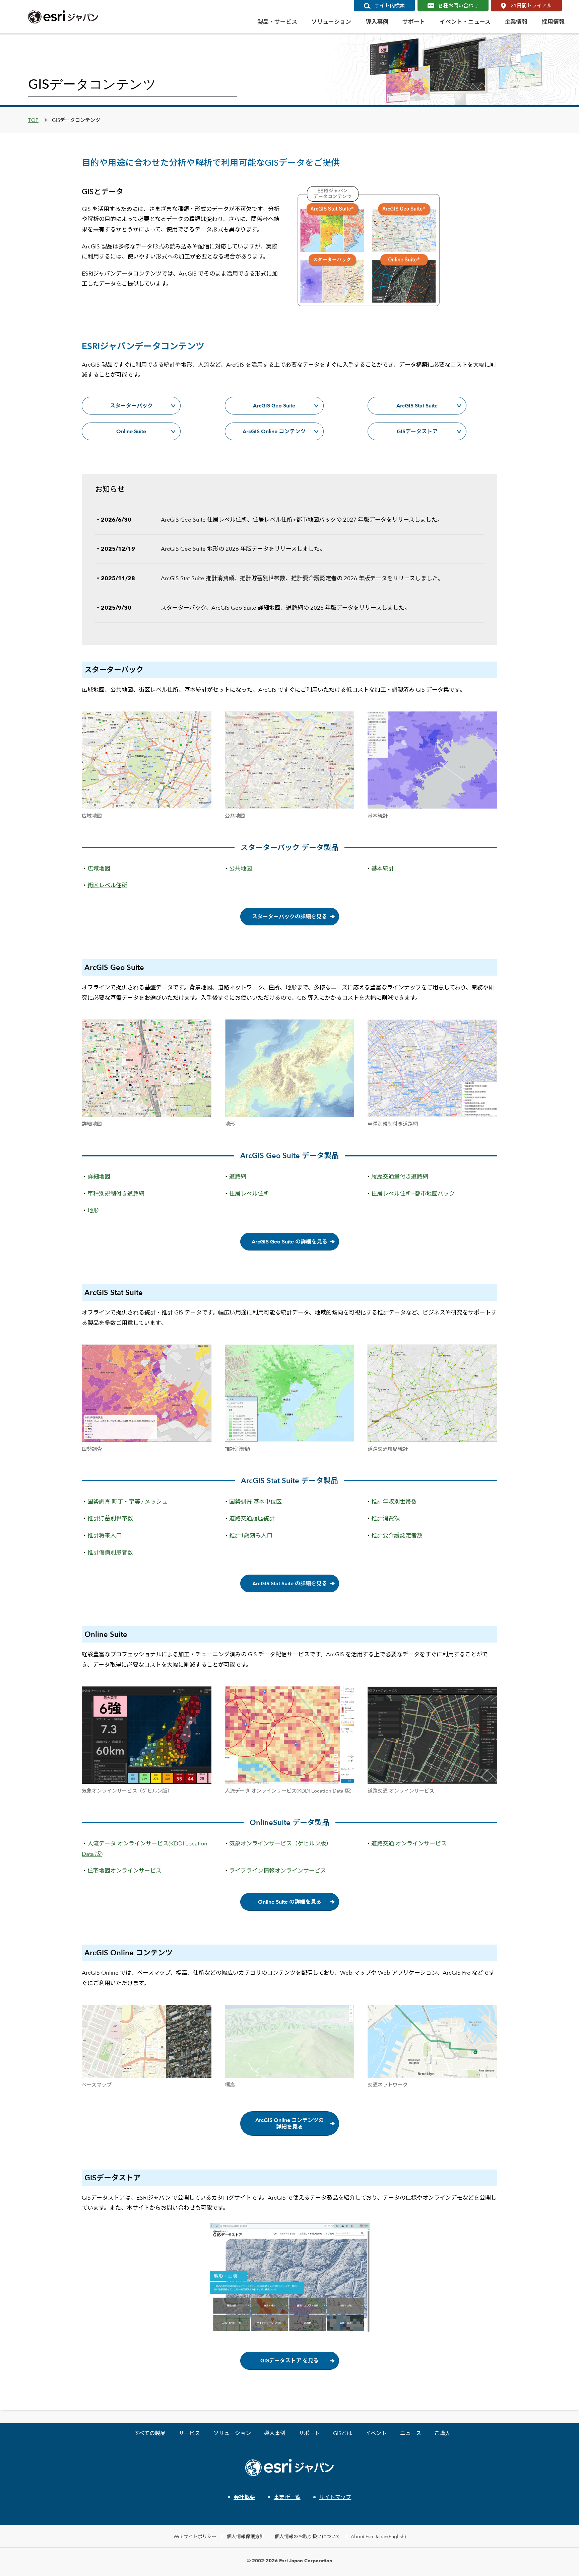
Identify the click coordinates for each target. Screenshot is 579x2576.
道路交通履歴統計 (252, 1518)
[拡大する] (203, 721)
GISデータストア (417, 431)
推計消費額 (385, 1518)
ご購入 (442, 2433)
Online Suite (131, 431)
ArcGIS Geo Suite (274, 406)
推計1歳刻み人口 (251, 1535)
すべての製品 (150, 2433)
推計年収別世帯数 (394, 1502)
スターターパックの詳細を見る (289, 917)
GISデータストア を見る (289, 2361)
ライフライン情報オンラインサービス (278, 1871)
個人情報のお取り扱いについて (308, 2536)
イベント (376, 2433)
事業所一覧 (287, 2497)
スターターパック (131, 406)
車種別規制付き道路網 (116, 1194)
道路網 (238, 1177)
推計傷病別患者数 (110, 1552)
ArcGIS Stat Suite (417, 406)
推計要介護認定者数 (397, 1535)
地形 (93, 1210)
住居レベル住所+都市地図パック (413, 1194)
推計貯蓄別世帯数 (110, 1518)
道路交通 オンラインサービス (409, 1843)
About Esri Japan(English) (378, 2536)
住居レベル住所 (249, 1194)
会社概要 (244, 2497)
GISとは (343, 2433)
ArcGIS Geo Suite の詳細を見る (289, 1242)
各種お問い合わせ (458, 6)
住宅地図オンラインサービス (124, 1871)
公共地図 (241, 868)
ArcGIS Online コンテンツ (274, 431)
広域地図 (99, 868)
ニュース (411, 2433)
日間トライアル (531, 6)
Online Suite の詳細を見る (290, 1902)
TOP (33, 120)
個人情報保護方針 (246, 2536)
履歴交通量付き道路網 (400, 1177)
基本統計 (383, 868)
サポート (309, 2433)
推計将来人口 (105, 1535)
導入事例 (275, 2433)
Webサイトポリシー (195, 2536)
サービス (189, 2433)
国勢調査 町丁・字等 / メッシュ (127, 1502)
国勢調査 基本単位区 (255, 1502)
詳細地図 (99, 1177)
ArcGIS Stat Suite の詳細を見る (290, 1583)
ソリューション (232, 2433)
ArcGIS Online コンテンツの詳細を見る (289, 2123)
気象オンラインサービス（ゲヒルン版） (280, 1843)
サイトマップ (335, 2497)
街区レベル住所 (107, 885)
